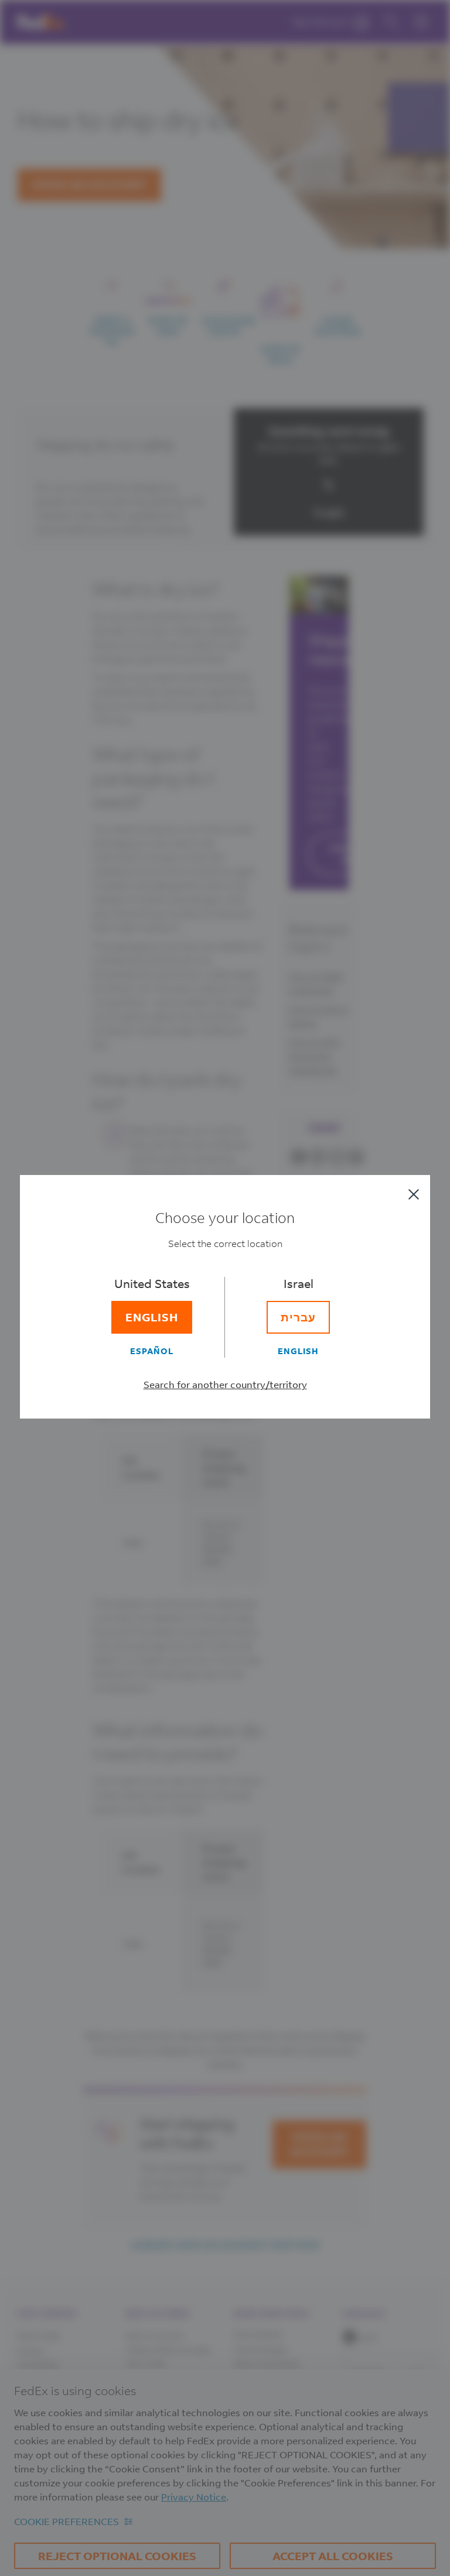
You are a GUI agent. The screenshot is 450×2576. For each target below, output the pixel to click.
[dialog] (225, 1288)
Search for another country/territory (225, 1384)
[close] (414, 1194)
